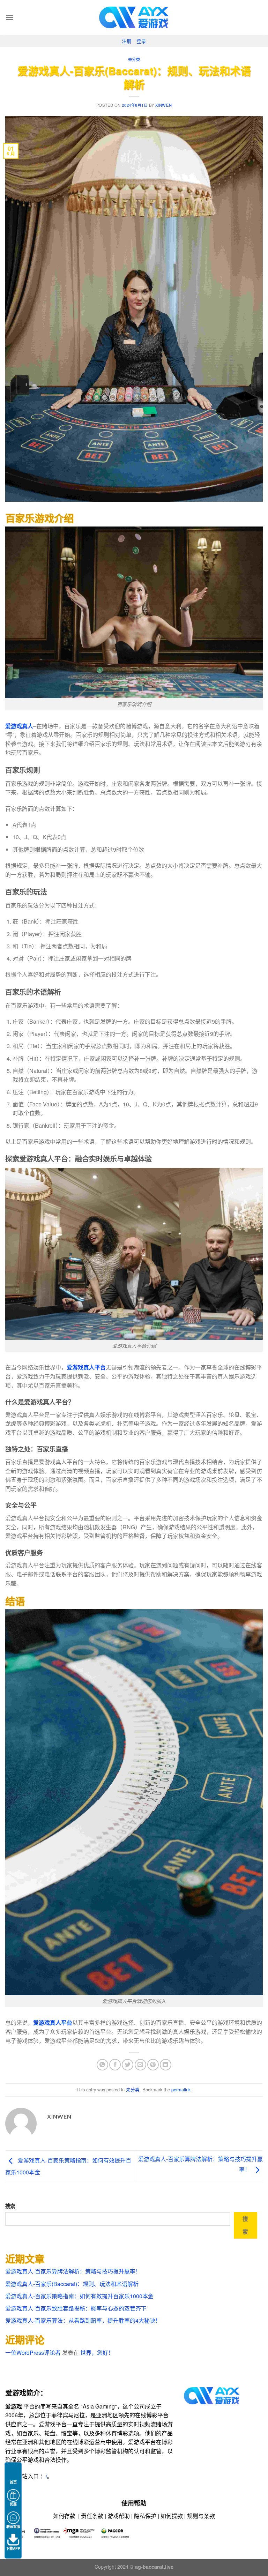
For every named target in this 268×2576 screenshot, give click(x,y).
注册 (127, 41)
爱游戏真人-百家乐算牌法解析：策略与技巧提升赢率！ (73, 2271)
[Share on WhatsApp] (102, 2065)
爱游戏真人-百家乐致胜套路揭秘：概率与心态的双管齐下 (76, 2308)
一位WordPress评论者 (33, 2353)
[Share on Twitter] (128, 2065)
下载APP (13, 2548)
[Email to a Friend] (140, 2065)
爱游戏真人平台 (86, 1367)
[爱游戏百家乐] (134, 17)
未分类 (134, 59)
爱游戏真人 (19, 726)
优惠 (13, 2504)
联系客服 (13, 2526)
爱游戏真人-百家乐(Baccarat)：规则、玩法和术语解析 (72, 2284)
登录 (141, 41)
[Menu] (9, 17)
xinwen (163, 105)
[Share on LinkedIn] (166, 2065)
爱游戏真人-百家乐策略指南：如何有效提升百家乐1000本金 (79, 2296)
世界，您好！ (97, 2353)
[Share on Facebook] (115, 2065)
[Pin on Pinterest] (153, 2065)
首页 (13, 2482)
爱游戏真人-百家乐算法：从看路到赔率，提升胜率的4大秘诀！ (83, 2320)
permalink (181, 2089)
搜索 (10, 2206)
